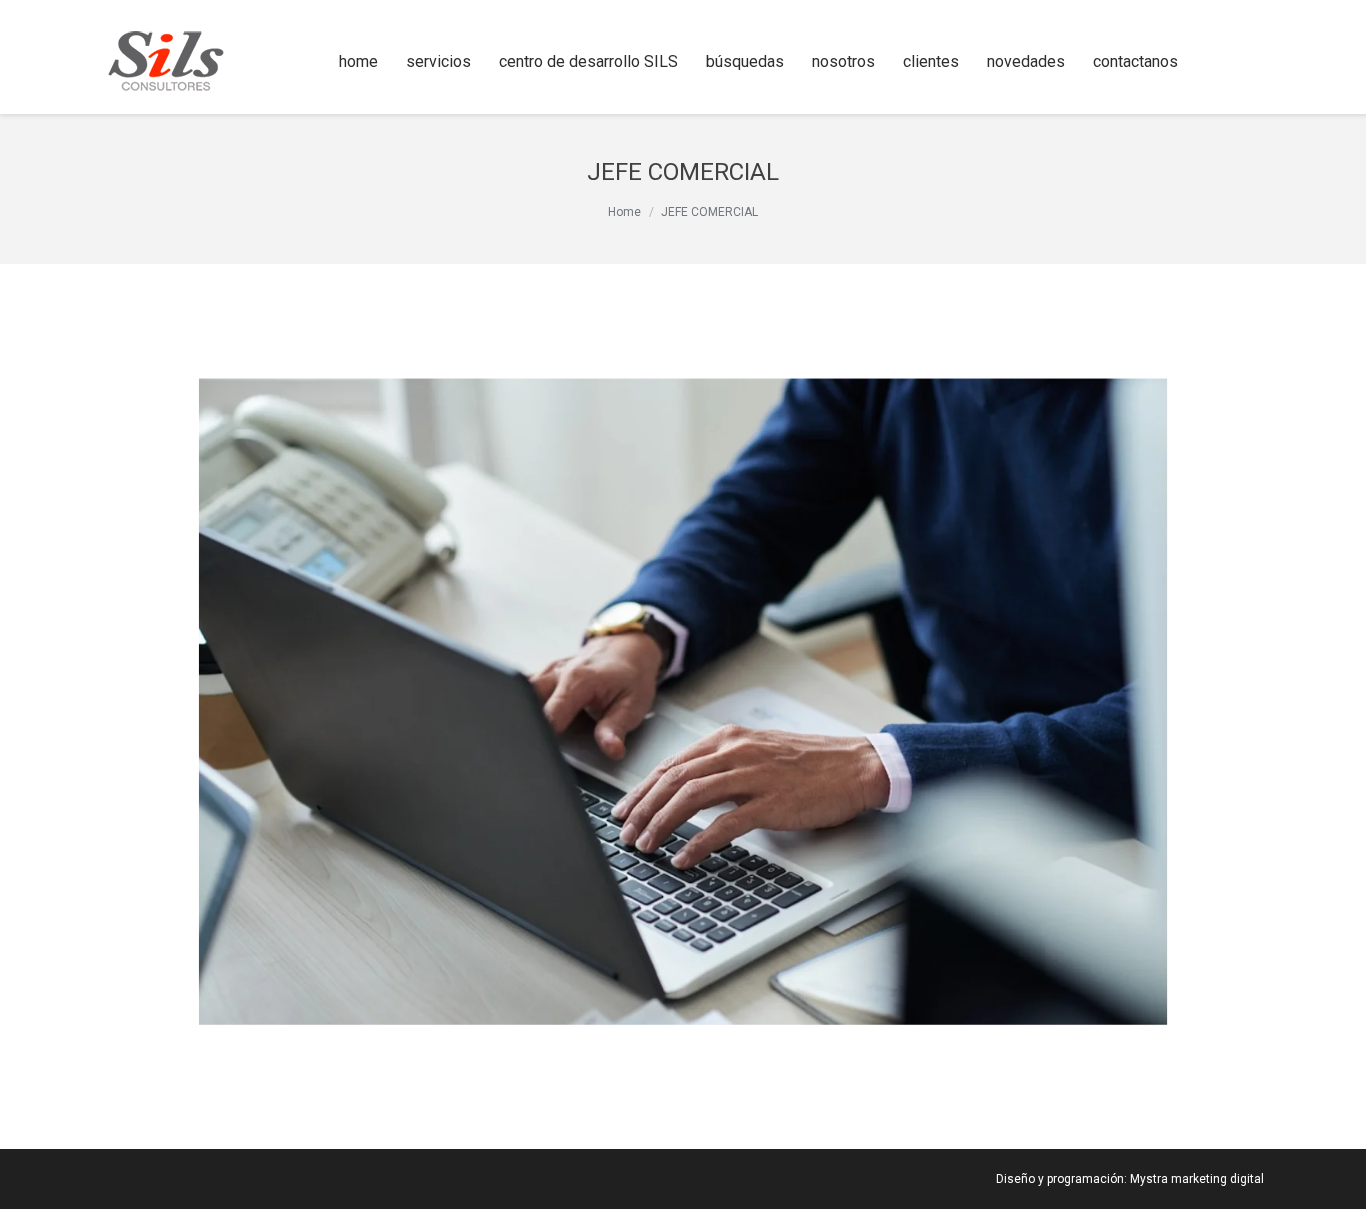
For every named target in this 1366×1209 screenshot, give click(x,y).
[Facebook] (1222, 62)
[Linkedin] (1250, 62)
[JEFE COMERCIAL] (683, 701)
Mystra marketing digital (1197, 1179)
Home (624, 212)
